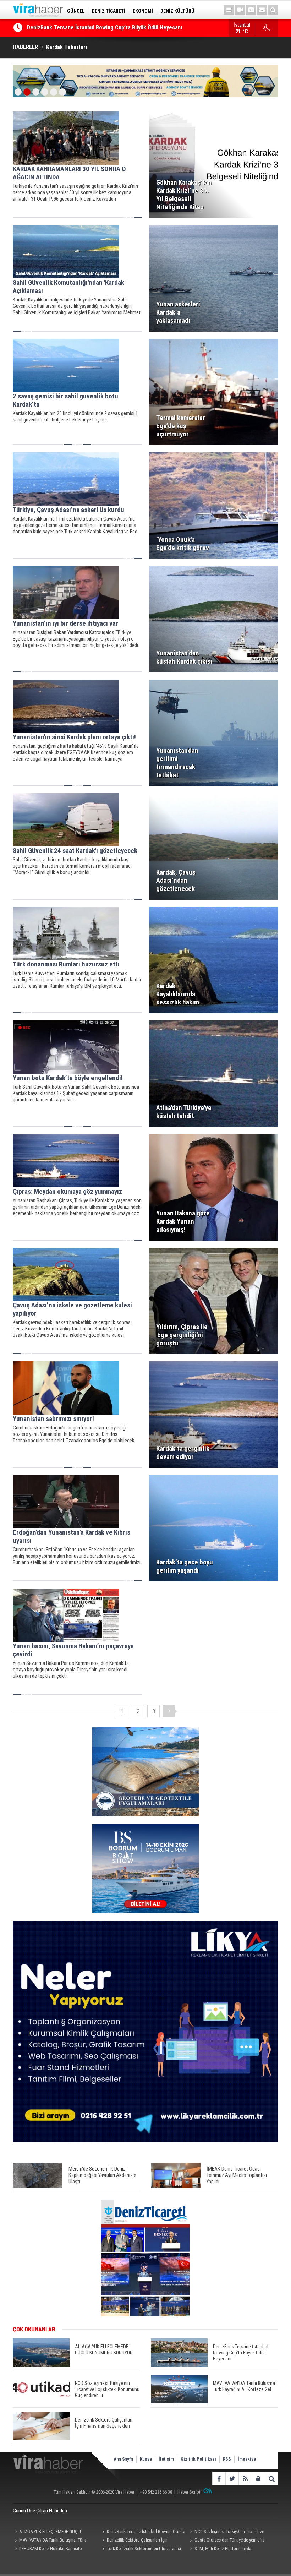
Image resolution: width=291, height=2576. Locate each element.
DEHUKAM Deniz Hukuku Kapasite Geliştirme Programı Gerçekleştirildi (47, 2549)
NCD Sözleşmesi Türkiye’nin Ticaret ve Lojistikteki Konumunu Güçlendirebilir (120, 28)
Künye (146, 2459)
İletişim (166, 2459)
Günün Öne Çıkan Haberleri (40, 2511)
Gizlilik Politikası (198, 2459)
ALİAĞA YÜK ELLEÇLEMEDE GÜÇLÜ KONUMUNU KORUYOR (48, 2532)
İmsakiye (247, 2459)
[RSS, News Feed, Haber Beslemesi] (245, 2479)
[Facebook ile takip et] (219, 2479)
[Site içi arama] (273, 10)
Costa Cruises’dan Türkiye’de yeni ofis (229, 2540)
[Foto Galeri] (251, 10)
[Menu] (229, 10)
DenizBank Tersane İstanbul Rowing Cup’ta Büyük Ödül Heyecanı (143, 2532)
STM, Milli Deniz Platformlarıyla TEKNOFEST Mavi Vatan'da (220, 2549)
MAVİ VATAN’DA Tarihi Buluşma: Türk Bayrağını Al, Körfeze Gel (49, 2541)
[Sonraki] (169, 1711)
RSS (227, 2459)
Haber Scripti (190, 2492)
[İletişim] (262, 10)
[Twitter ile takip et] (232, 2479)
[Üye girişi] (258, 2479)
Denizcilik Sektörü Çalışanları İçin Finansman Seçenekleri (134, 2541)
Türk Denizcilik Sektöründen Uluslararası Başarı (141, 2549)
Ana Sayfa (123, 2459)
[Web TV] (240, 10)
